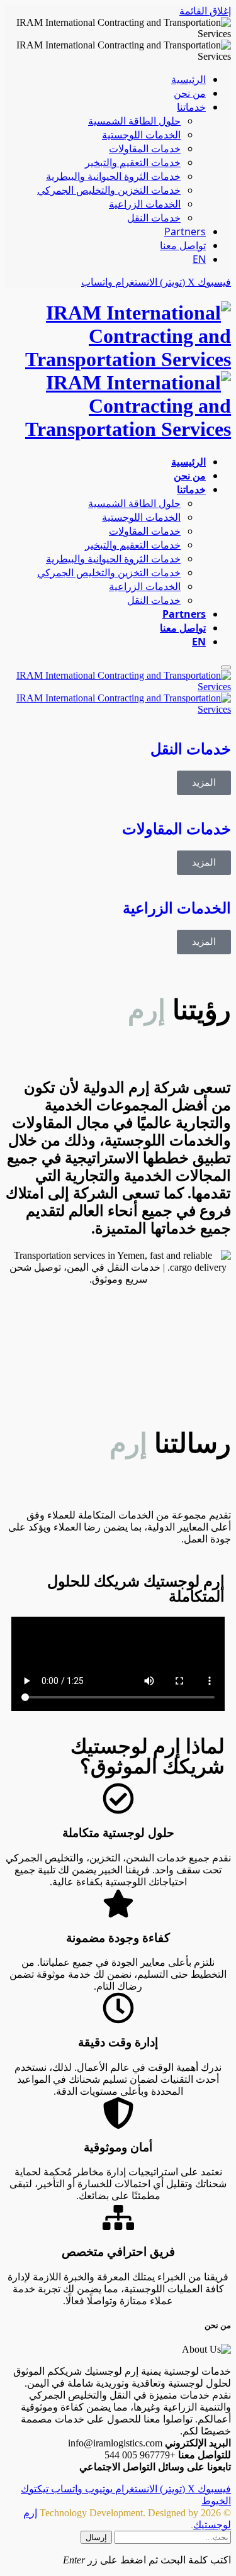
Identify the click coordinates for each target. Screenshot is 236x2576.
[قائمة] (226, 667)
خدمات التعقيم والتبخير (133, 162)
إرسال (96, 2537)
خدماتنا (191, 107)
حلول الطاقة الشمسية (134, 121)
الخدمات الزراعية (145, 204)
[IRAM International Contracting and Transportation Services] (118, 371)
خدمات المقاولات (145, 148)
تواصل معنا (183, 245)
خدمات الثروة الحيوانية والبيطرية (113, 176)
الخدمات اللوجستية (141, 135)
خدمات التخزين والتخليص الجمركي (109, 190)
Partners (185, 231)
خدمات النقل (154, 218)
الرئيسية (188, 79)
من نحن (190, 93)
